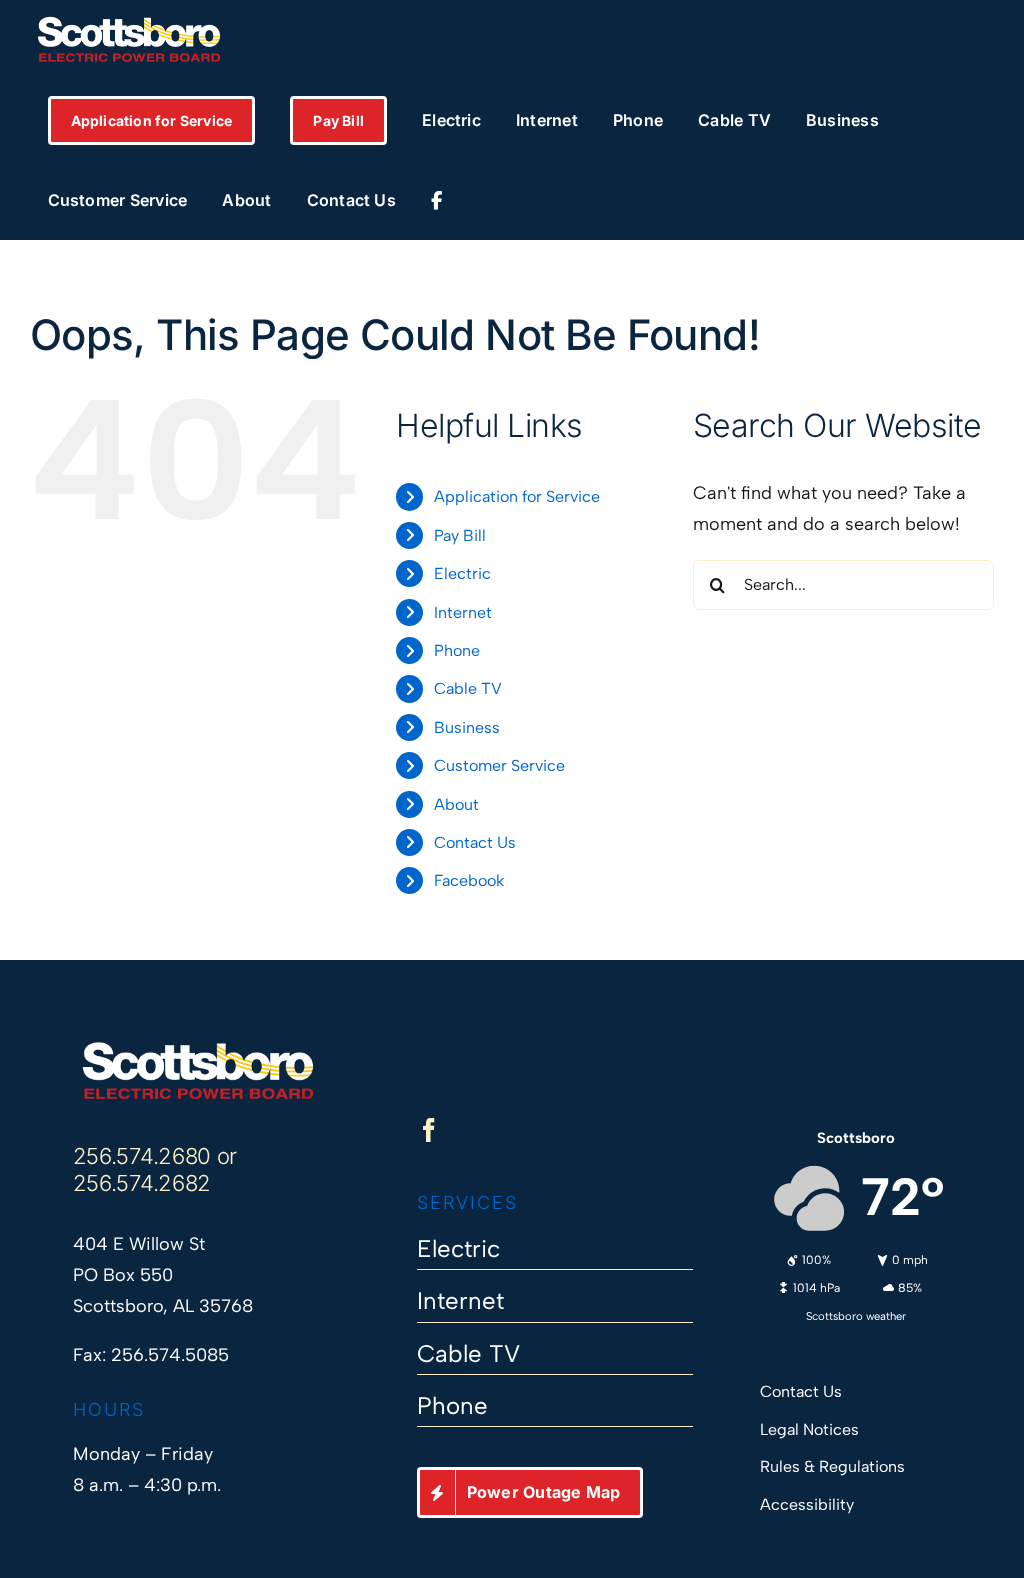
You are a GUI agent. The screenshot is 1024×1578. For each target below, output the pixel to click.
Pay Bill (460, 535)
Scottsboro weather (856, 1316)
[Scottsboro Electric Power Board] (198, 1049)
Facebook (469, 880)
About (456, 804)
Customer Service (499, 765)
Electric (462, 573)
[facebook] (429, 1130)
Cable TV (468, 688)
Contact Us (475, 842)
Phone (457, 650)
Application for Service (517, 496)
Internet (463, 612)
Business (467, 727)
